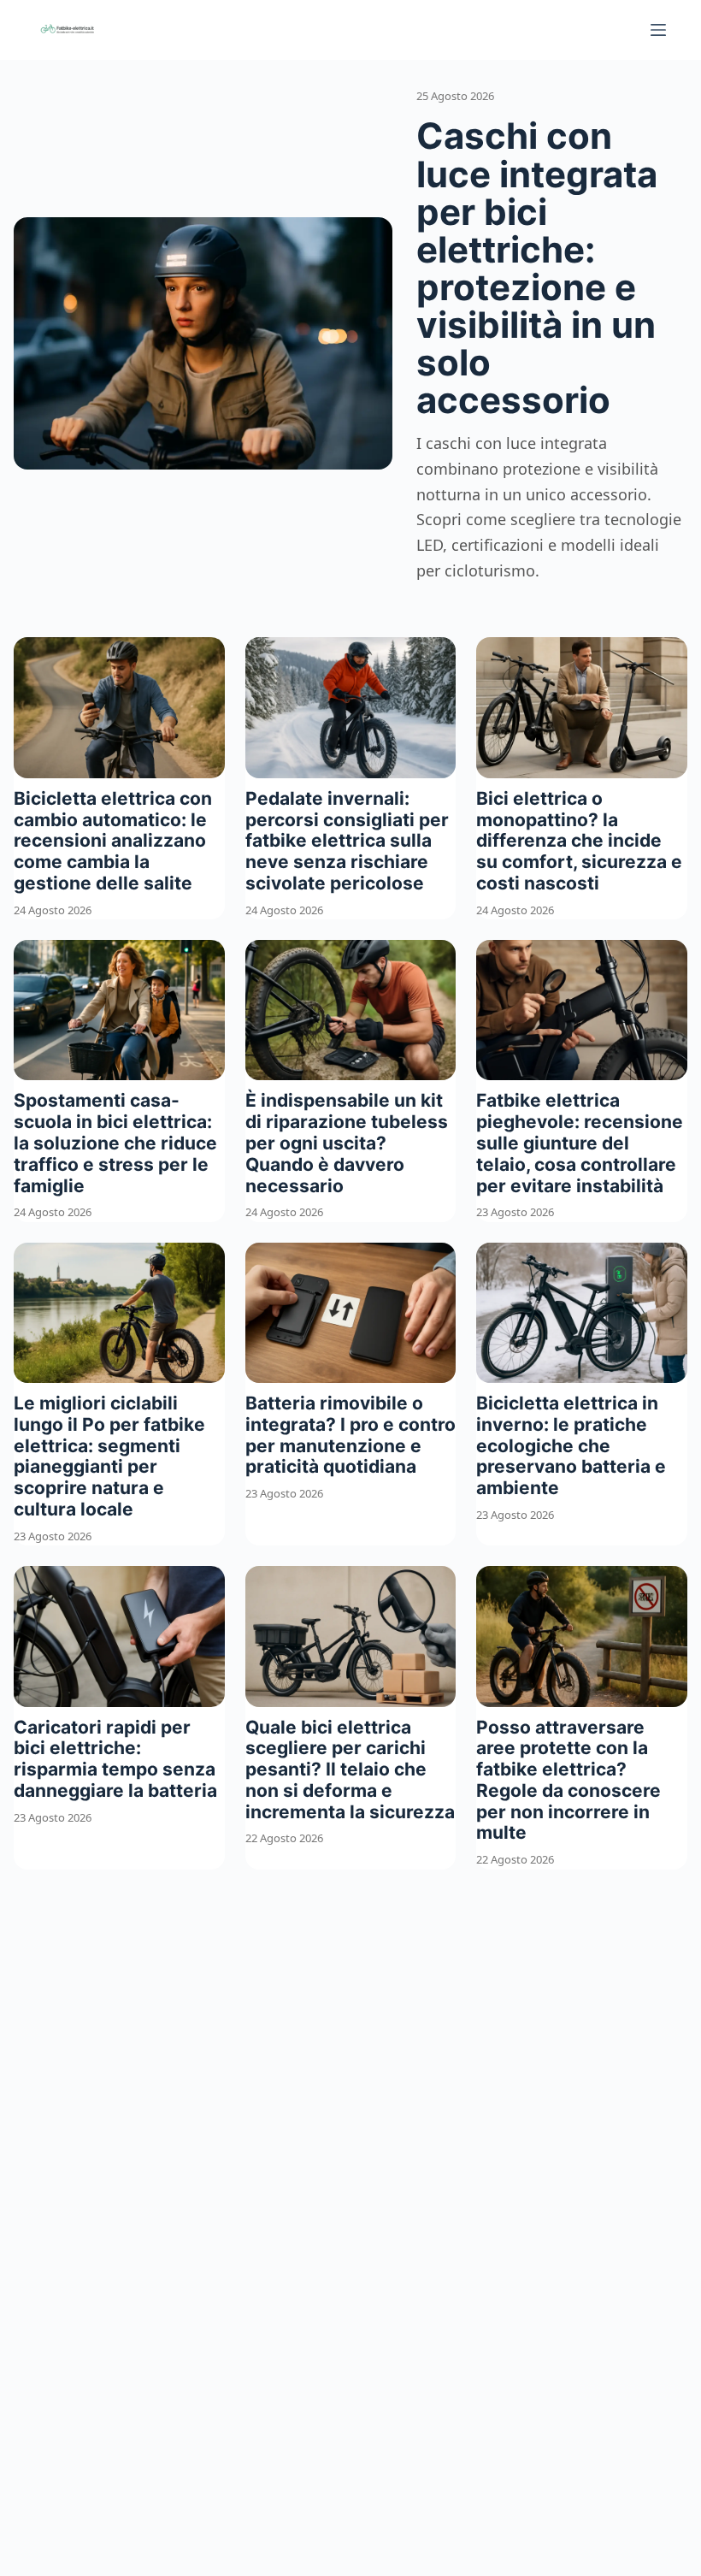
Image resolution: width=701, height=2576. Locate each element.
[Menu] (658, 30)
